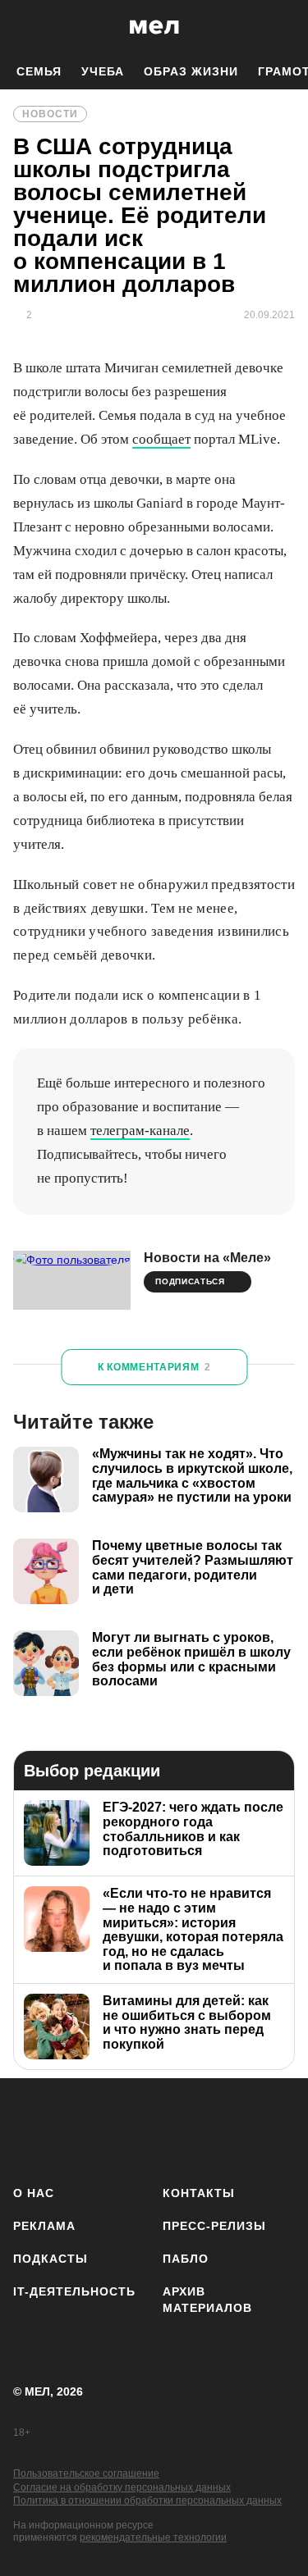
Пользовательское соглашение (86, 2473)
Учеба (103, 71)
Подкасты (51, 2259)
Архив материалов (207, 2300)
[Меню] (283, 27)
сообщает (161, 439)
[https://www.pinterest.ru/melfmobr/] (225, 2129)
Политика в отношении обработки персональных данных (147, 2501)
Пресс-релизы (214, 2226)
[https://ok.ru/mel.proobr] (273, 2129)
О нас (34, 2193)
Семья (39, 71)
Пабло (186, 2259)
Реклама (44, 2226)
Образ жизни (191, 71)
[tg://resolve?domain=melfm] (31, 2129)
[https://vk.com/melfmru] (128, 2129)
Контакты (199, 2193)
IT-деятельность (74, 2291)
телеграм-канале (140, 1131)
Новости (50, 114)
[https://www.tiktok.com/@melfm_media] (176, 2129)
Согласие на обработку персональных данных (122, 2487)
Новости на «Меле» (207, 1258)
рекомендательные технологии (153, 2537)
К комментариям (154, 1367)
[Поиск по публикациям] (25, 27)
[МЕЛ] (154, 27)
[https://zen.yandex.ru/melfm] (79, 2129)
